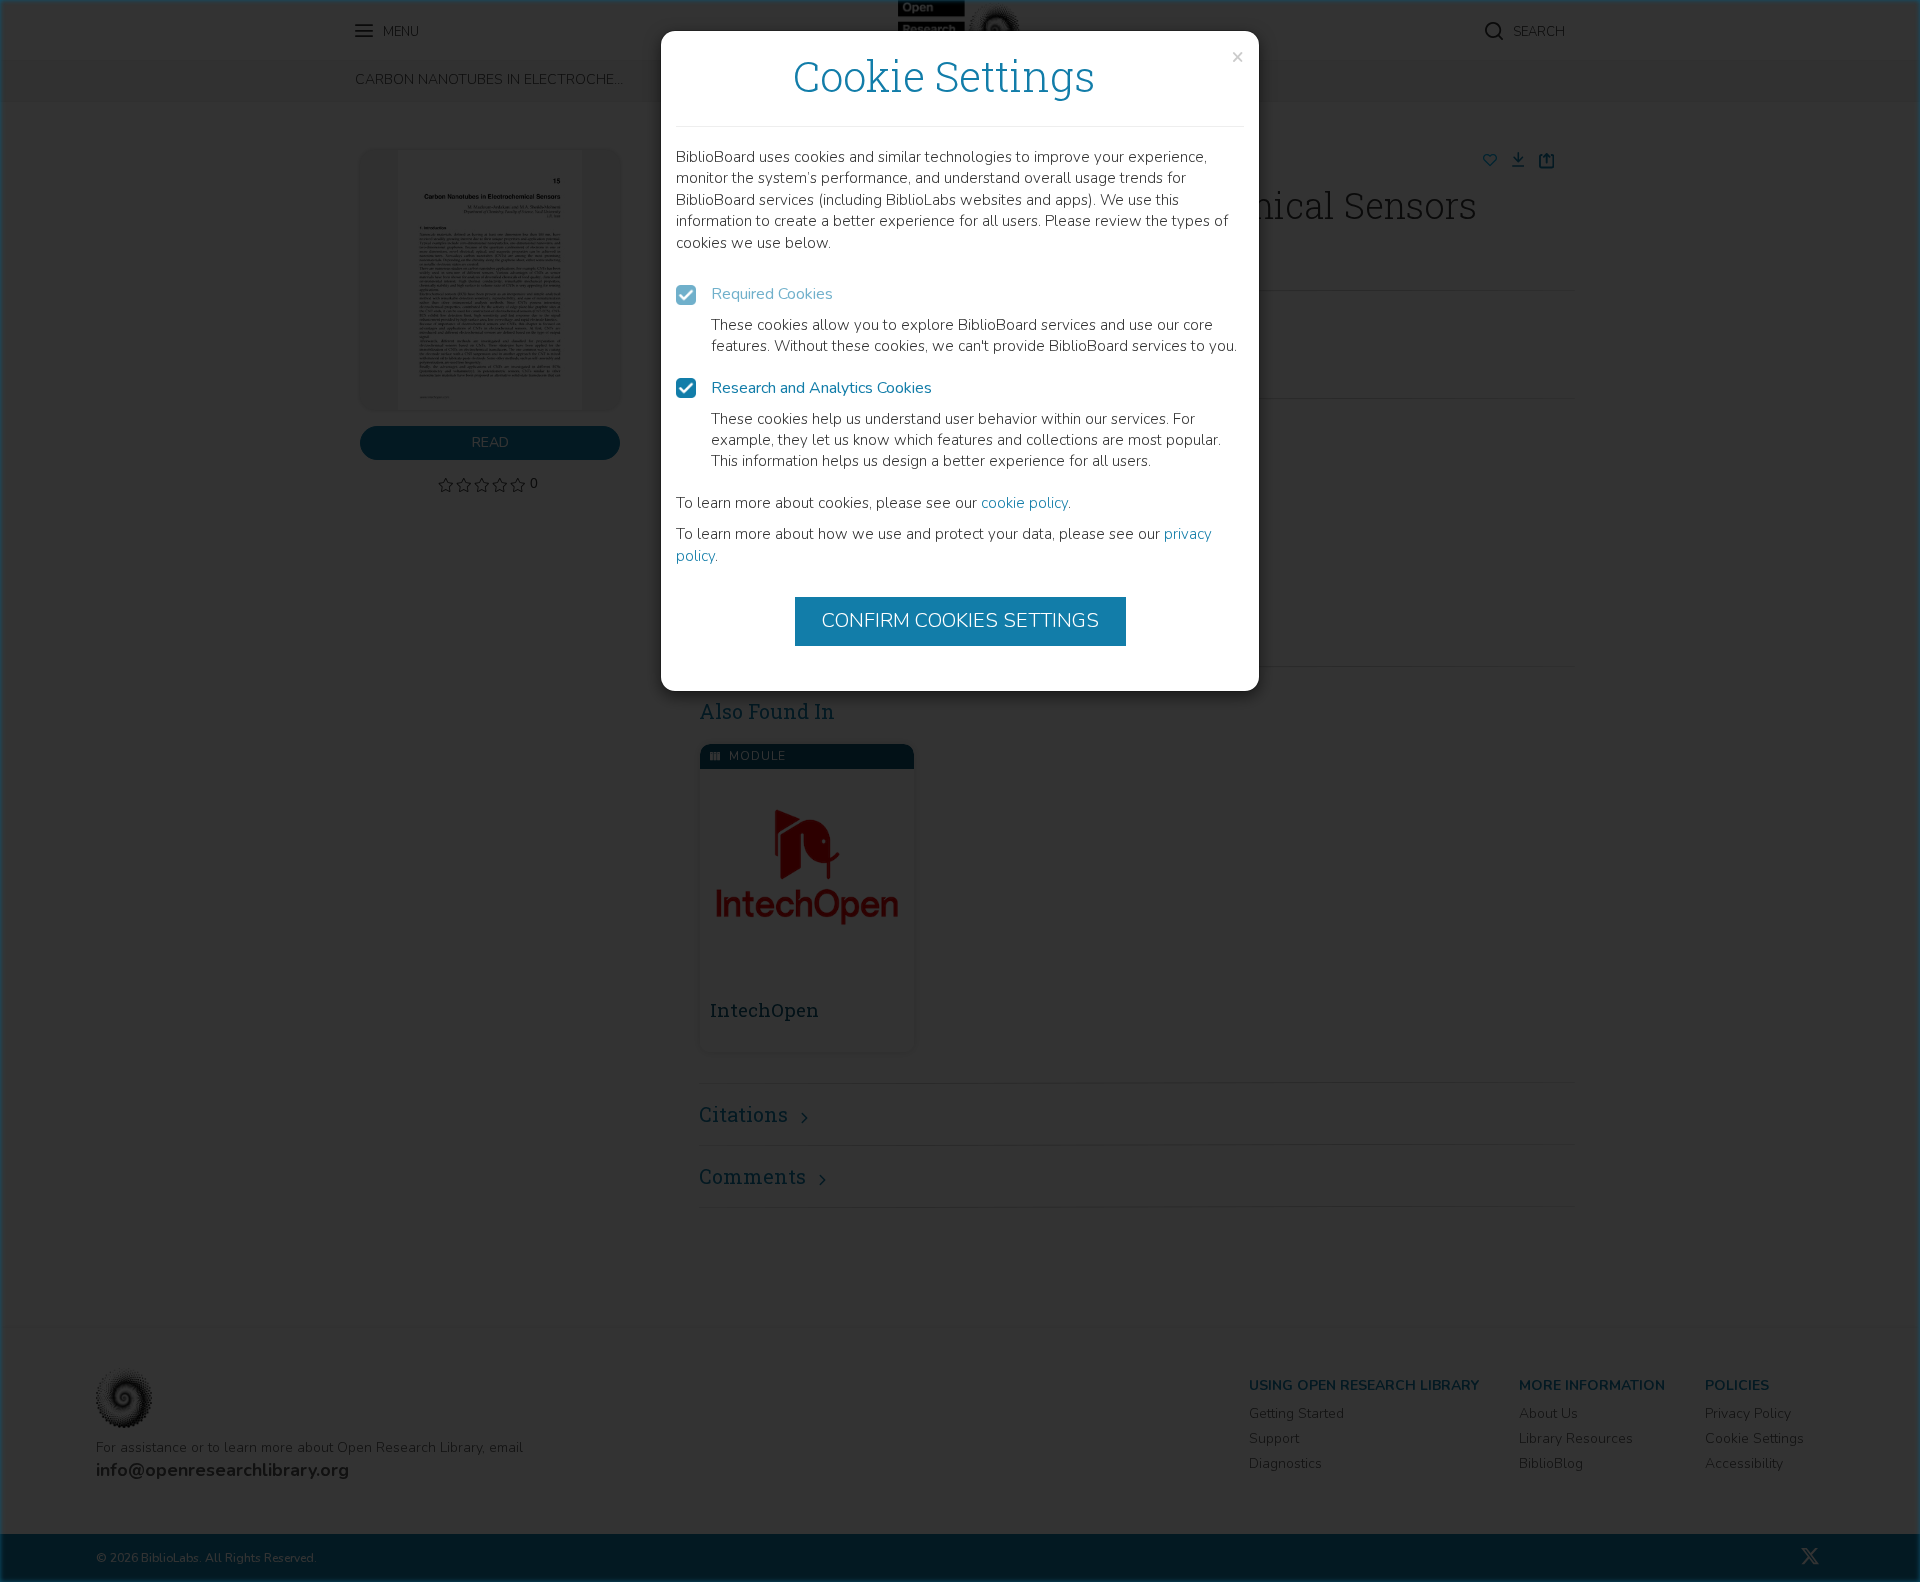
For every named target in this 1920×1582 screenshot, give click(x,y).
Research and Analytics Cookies (821, 388)
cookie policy (1024, 503)
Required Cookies (772, 294)
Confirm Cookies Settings (960, 620)
